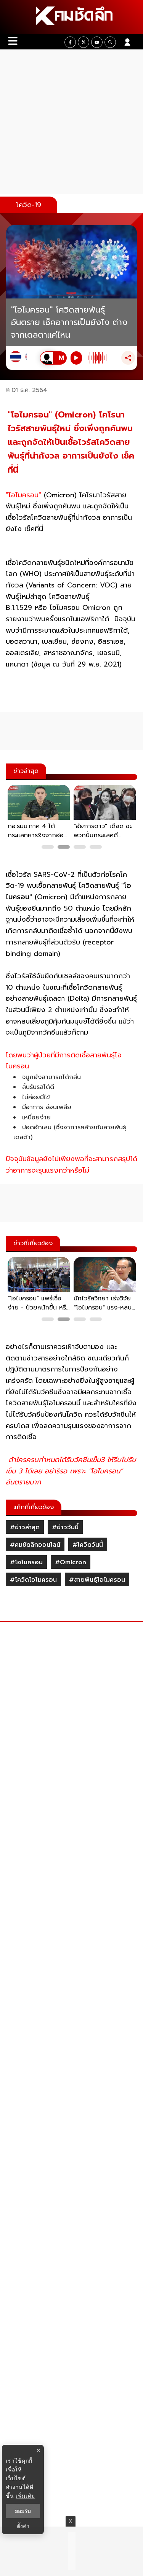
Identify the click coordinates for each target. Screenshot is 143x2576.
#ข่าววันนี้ (65, 1527)
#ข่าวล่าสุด (25, 1527)
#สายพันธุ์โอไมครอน (97, 1580)
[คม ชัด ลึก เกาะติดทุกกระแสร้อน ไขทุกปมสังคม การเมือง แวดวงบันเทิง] (71, 17)
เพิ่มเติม (25, 2496)
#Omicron (71, 1562)
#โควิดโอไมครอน (33, 1580)
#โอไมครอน (26, 1562)
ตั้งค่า (23, 2526)
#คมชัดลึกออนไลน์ (35, 1545)
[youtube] (97, 42)
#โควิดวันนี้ (88, 1545)
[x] (84, 42)
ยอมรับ (23, 2511)
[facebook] (70, 42)
